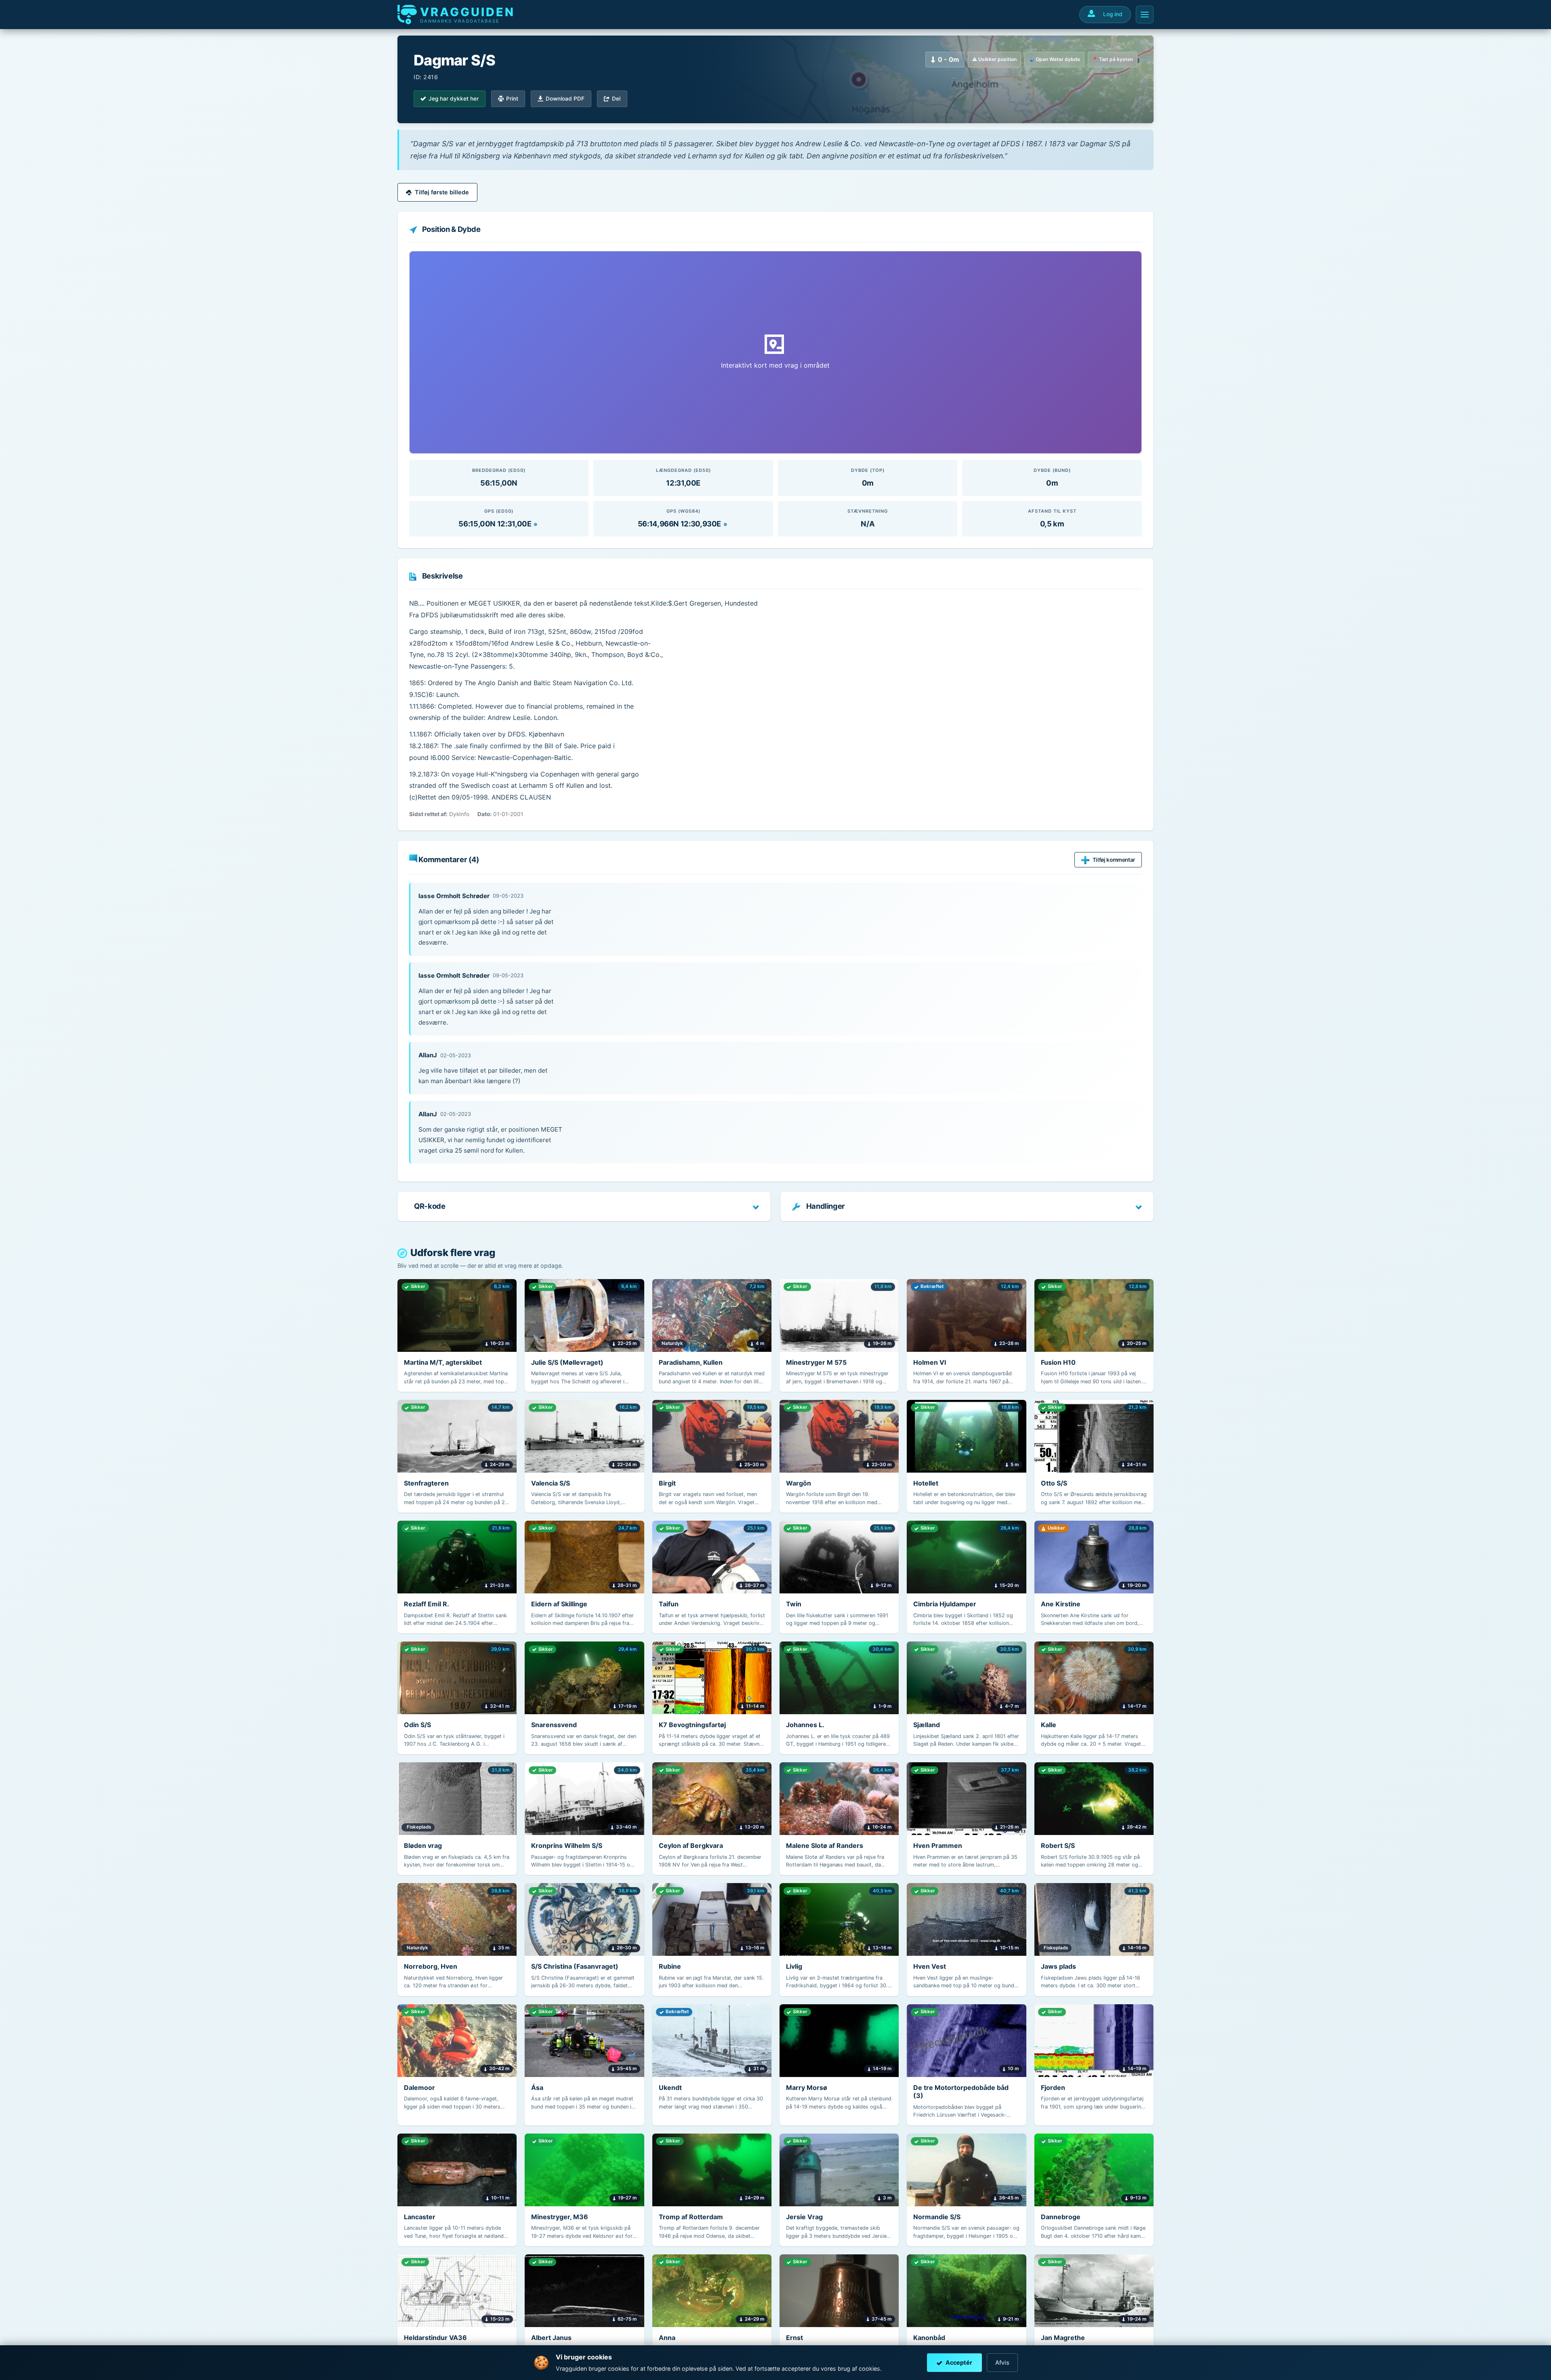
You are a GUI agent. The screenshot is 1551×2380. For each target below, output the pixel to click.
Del (616, 99)
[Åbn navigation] (1145, 15)
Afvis (1002, 2362)
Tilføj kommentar (1114, 860)
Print (512, 99)
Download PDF (565, 99)
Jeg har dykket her (454, 99)
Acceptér (959, 2362)
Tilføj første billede (442, 192)
